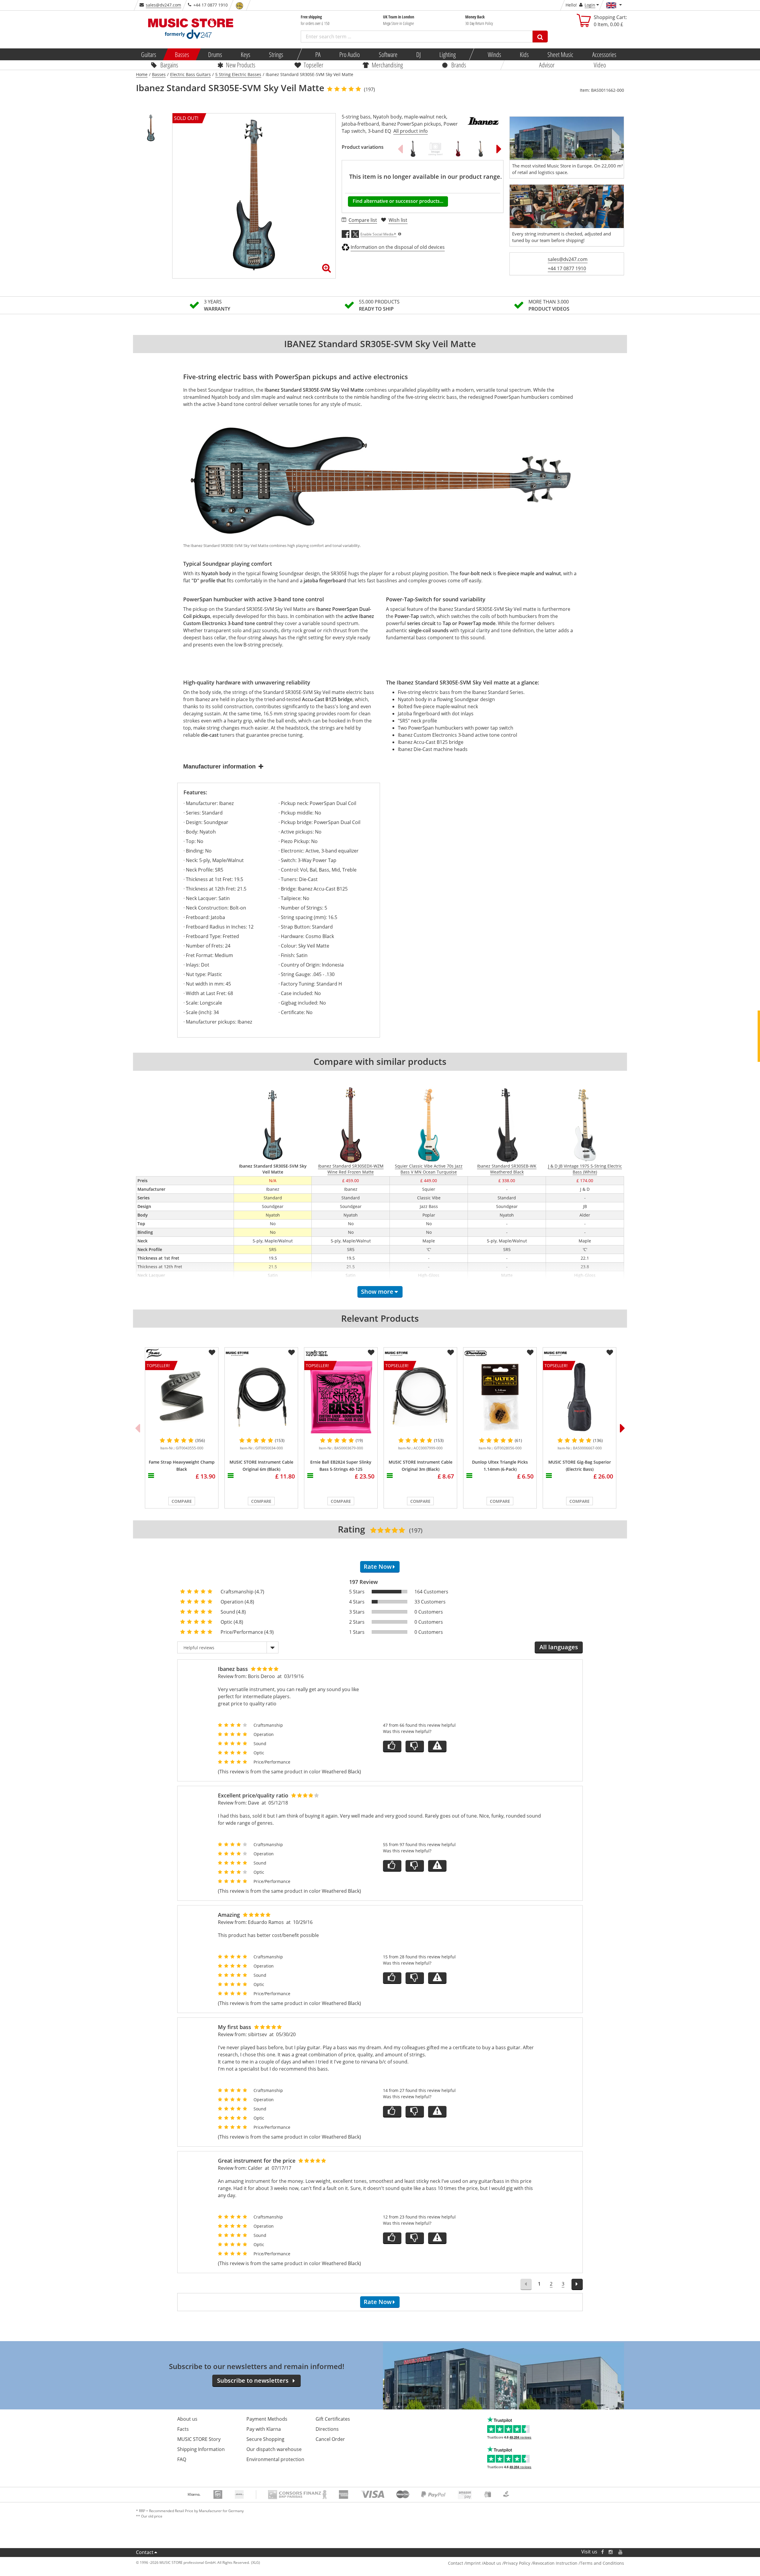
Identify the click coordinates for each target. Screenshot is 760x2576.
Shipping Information (201, 2449)
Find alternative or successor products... (398, 201)
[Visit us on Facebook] (603, 2552)
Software (388, 54)
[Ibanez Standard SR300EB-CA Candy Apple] (458, 149)
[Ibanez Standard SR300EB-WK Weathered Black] (481, 149)
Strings (276, 54)
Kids (524, 54)
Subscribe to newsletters (253, 2380)
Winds (494, 54)
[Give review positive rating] (392, 1746)
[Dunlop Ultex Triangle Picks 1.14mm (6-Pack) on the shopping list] (530, 1353)
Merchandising (387, 65)
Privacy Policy (517, 2563)
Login (590, 5)
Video (600, 65)
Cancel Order (330, 2439)
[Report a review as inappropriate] (437, 1746)
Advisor (547, 65)
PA (318, 54)
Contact (145, 2552)
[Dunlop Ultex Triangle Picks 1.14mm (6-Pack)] (500, 1397)
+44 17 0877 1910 (567, 268)
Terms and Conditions (602, 2563)
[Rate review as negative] (415, 1746)
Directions (327, 2429)
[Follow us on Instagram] (611, 2552)
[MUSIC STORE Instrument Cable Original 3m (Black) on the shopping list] (451, 1353)
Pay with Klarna (264, 2429)
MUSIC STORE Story (199, 2439)
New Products (241, 65)
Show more (377, 1292)
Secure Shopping (265, 2439)
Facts (183, 2429)
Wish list (398, 220)
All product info (411, 131)
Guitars (149, 54)
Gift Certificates (333, 2419)
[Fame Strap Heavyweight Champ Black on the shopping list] (212, 1353)
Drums (215, 54)
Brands (459, 65)
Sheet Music (560, 54)
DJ (418, 54)
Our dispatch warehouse (274, 2449)
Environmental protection (275, 2459)
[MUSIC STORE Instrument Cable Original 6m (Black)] (261, 1397)
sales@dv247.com (163, 5)
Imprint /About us (483, 2563)
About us (187, 2419)
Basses (182, 54)
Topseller (313, 65)
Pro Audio (350, 54)
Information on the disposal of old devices (398, 247)
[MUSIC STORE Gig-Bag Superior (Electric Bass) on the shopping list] (610, 1353)
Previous (400, 149)
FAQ (182, 2459)
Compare (182, 1501)
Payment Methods (267, 2419)
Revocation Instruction (555, 2563)
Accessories (604, 54)
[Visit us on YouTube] (621, 2552)
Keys (246, 54)
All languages (559, 1647)
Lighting (448, 54)
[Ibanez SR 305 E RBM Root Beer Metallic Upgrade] (436, 149)
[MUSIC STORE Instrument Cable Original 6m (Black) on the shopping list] (292, 1353)
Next (499, 149)
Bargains (169, 65)
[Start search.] (540, 37)
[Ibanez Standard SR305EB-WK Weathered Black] (413, 149)
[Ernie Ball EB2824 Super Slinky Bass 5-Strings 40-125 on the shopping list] (371, 1353)
